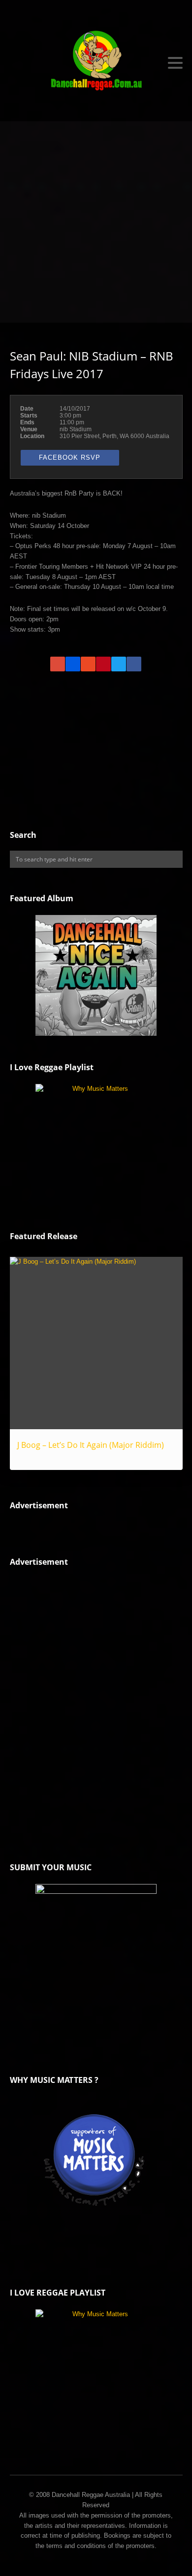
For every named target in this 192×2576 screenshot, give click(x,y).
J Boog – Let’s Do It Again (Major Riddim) (91, 1445)
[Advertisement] (96, 222)
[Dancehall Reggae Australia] (96, 63)
